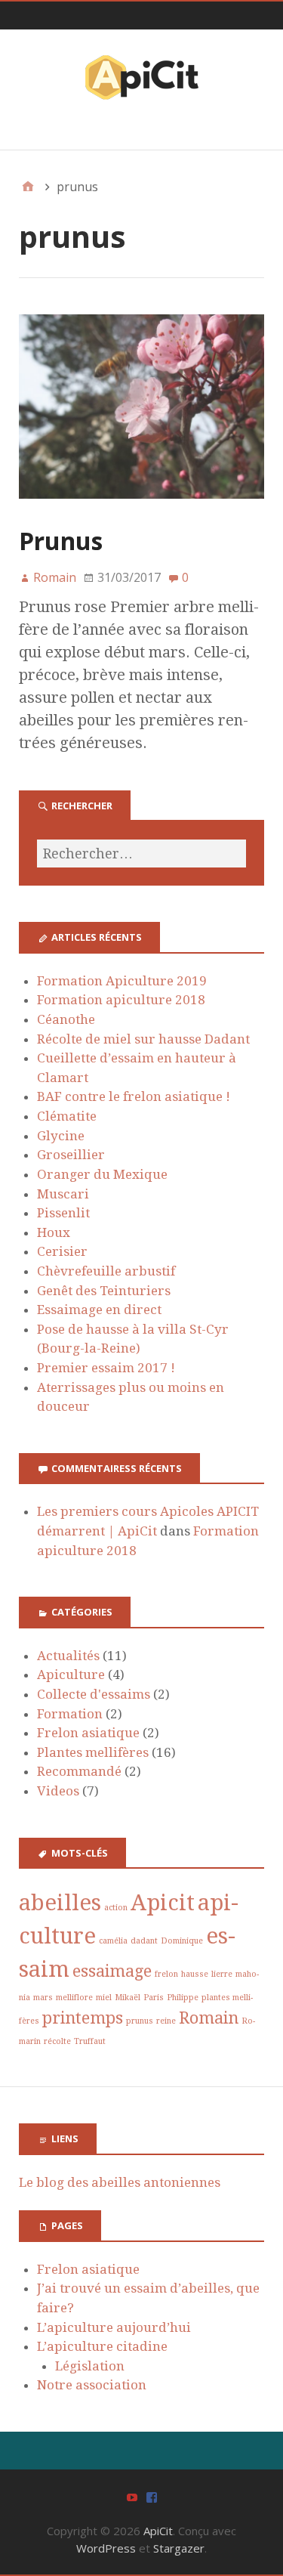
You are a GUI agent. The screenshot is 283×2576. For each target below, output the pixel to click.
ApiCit (158, 2531)
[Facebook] (152, 2496)
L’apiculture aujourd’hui (114, 2327)
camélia (113, 1941)
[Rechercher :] (141, 854)
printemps (83, 2018)
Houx (54, 1232)
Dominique (182, 1941)
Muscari (63, 1194)
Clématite (67, 1116)
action (116, 1908)
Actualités (68, 1656)
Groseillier (71, 1155)
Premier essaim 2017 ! (106, 1368)
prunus (140, 2021)
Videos (58, 1791)
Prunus (61, 541)
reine (166, 2021)
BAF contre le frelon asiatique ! (134, 1096)
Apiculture (71, 1675)
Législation (90, 2366)
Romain (209, 2018)
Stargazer (179, 2548)
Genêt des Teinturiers (104, 1291)
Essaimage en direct (99, 1310)
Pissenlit (63, 1213)
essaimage (112, 1971)
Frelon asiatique (88, 1733)
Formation (70, 1714)
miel (104, 1998)
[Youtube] (132, 2496)
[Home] (28, 187)
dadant (144, 1941)
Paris (154, 1998)
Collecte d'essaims (94, 1694)
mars (43, 1998)
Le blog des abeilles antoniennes (120, 2182)
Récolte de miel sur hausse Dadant (143, 1039)
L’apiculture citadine (102, 2346)
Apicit (163, 1903)
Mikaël (128, 1998)
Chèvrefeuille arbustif (106, 1271)
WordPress (106, 2548)
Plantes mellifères (93, 1752)
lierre (222, 1974)
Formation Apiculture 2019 (122, 981)
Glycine (61, 1136)
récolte (57, 2041)
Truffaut (90, 2041)
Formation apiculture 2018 (121, 1000)
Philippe (183, 1998)
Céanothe (66, 1019)
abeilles (60, 1903)
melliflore (74, 1998)
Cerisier (62, 1251)
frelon (166, 1974)
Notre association (92, 2385)
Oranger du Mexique (102, 1174)
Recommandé (79, 1771)
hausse (195, 1974)
